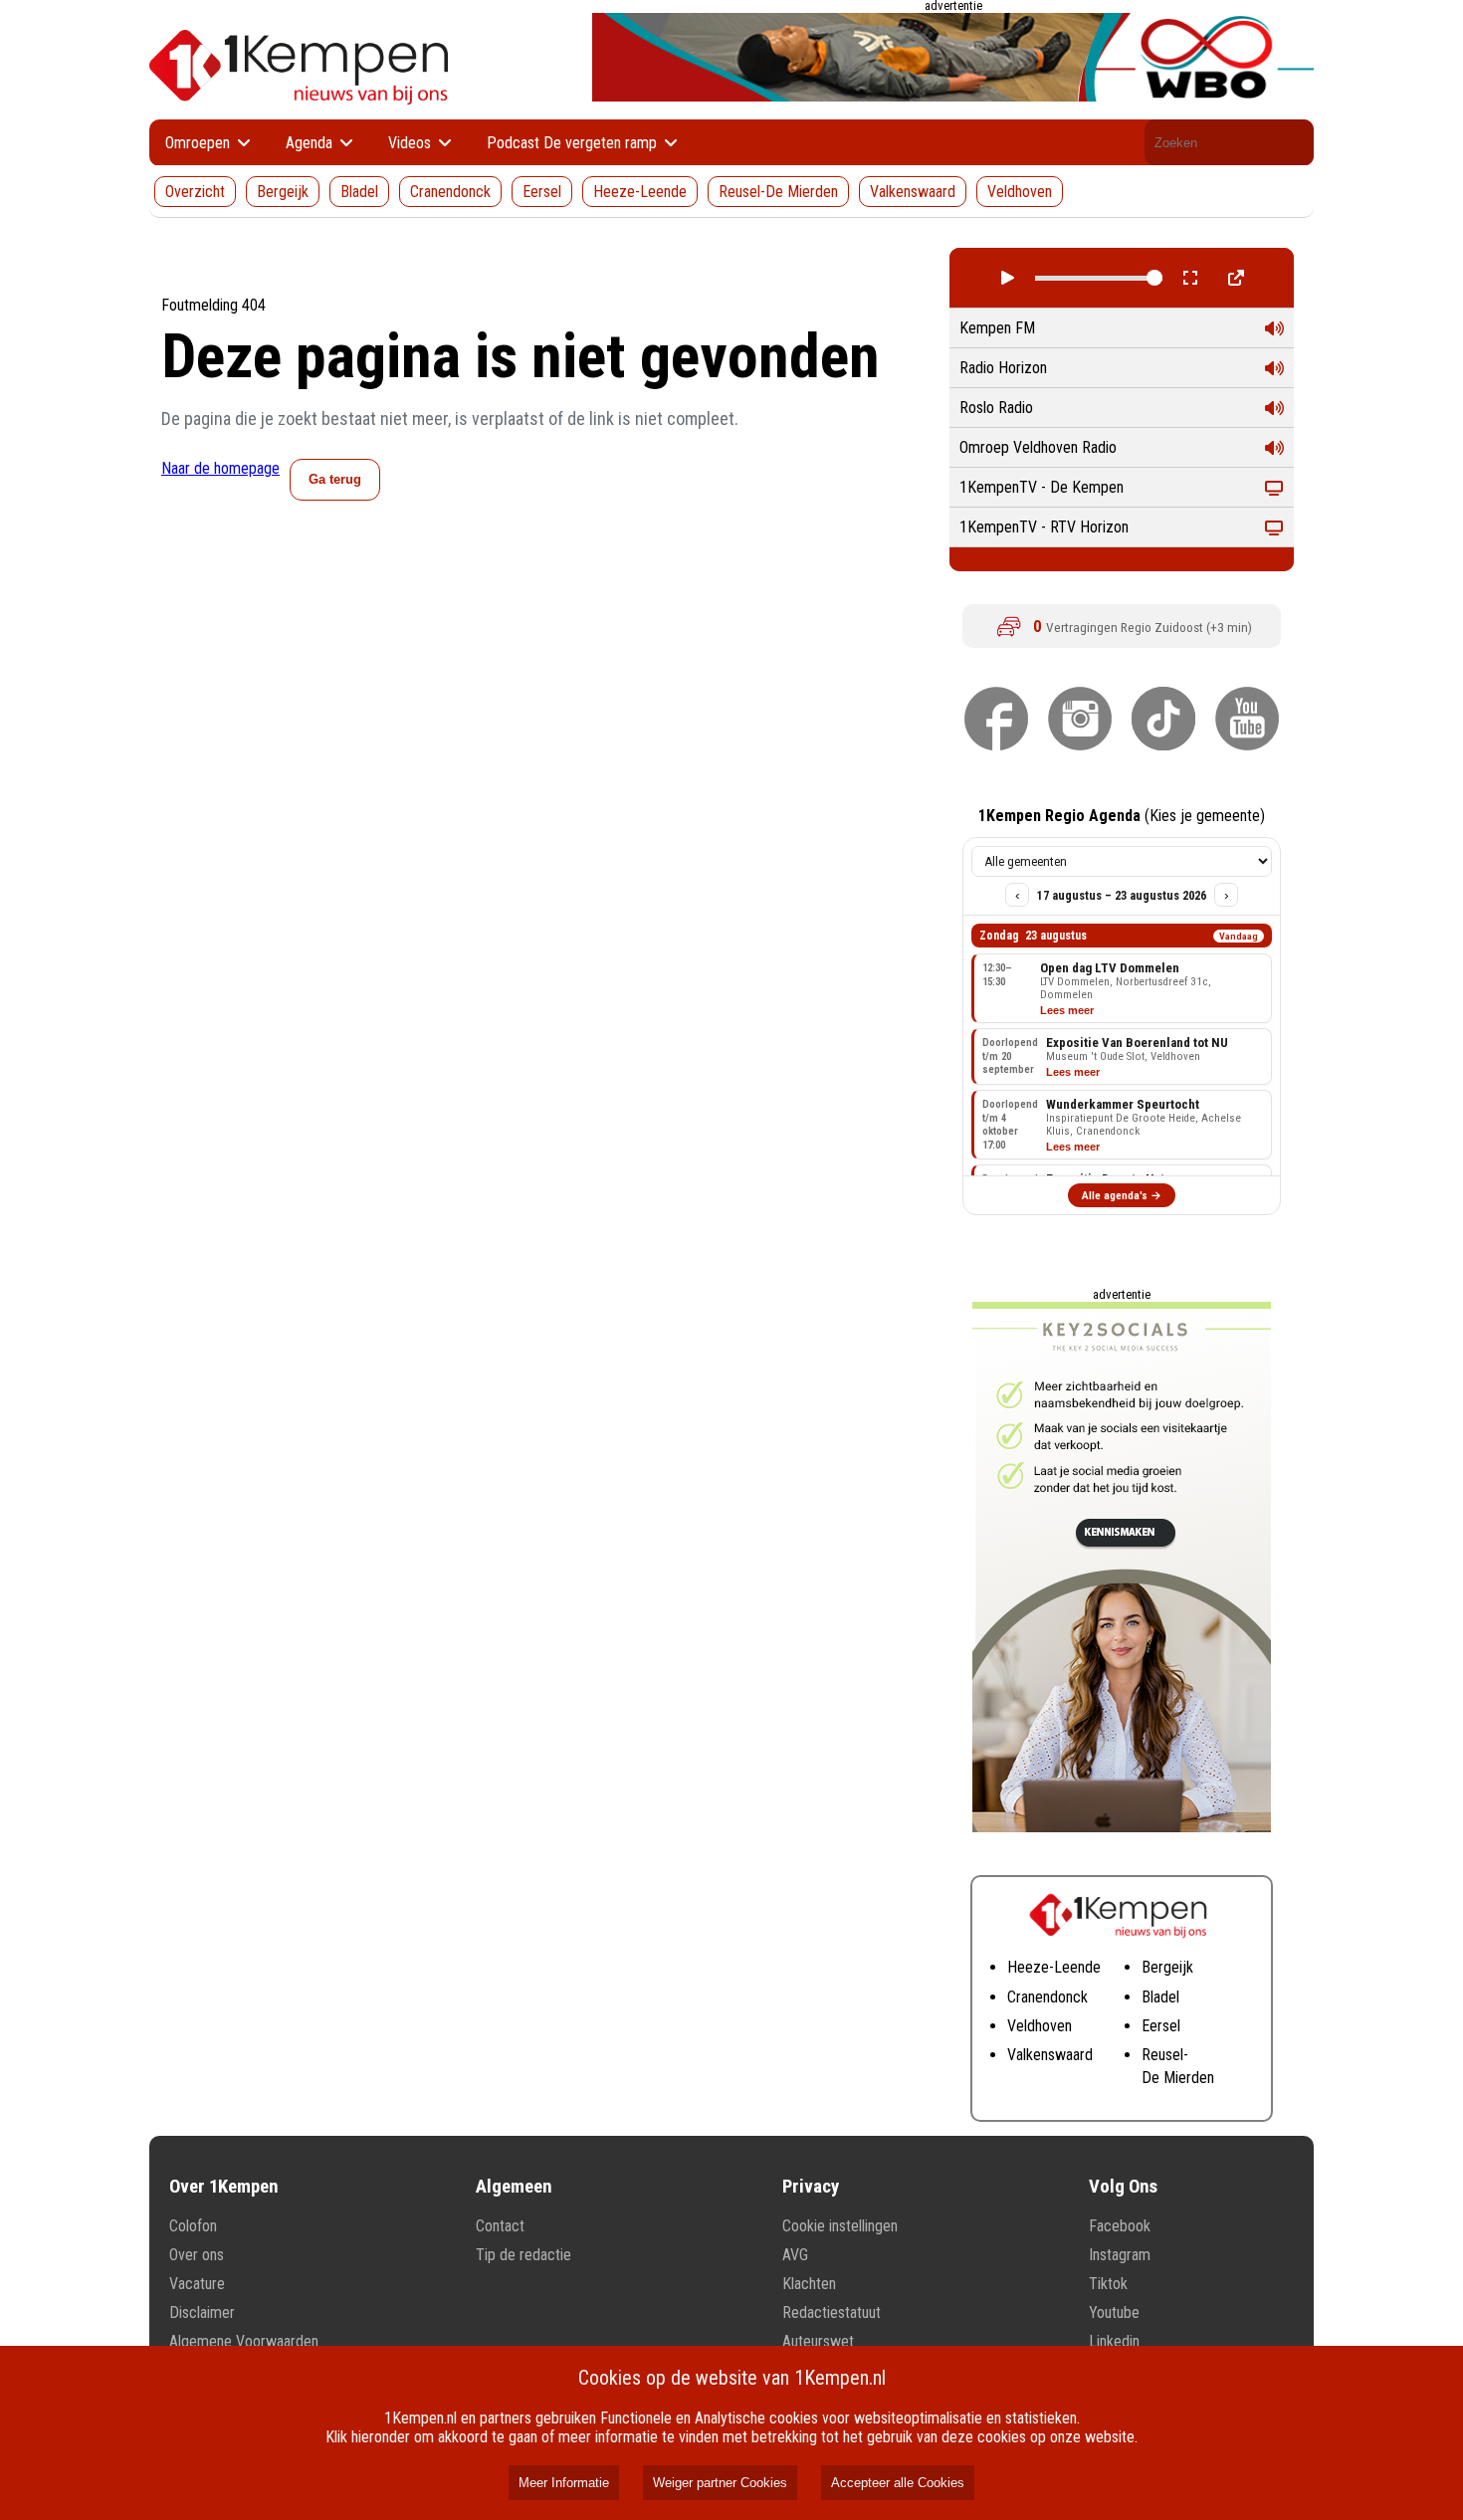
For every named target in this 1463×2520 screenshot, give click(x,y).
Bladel (359, 192)
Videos (412, 143)
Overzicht (195, 192)
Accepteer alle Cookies (898, 2483)
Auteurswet (818, 2341)
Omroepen (200, 143)
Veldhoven (1020, 192)
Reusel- (1165, 2055)
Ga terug (335, 479)
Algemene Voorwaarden (244, 2341)
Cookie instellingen (840, 2226)
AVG (795, 2255)
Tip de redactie (523, 2255)
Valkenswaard (913, 192)
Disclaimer (202, 2312)
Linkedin (1114, 2341)
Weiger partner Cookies (720, 2483)
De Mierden (1178, 2078)
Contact (500, 2226)
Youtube (1114, 2312)
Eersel (542, 192)
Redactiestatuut (832, 2312)
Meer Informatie (564, 2483)
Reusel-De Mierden (778, 192)
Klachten (809, 2284)
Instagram (1120, 2255)
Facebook (1120, 2226)
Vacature (197, 2284)
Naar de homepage (220, 468)
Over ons (197, 2255)
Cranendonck (450, 192)
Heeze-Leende (640, 192)
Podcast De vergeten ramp (574, 143)
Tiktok (1108, 2284)
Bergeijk (283, 192)
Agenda (311, 143)
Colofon (193, 2226)
